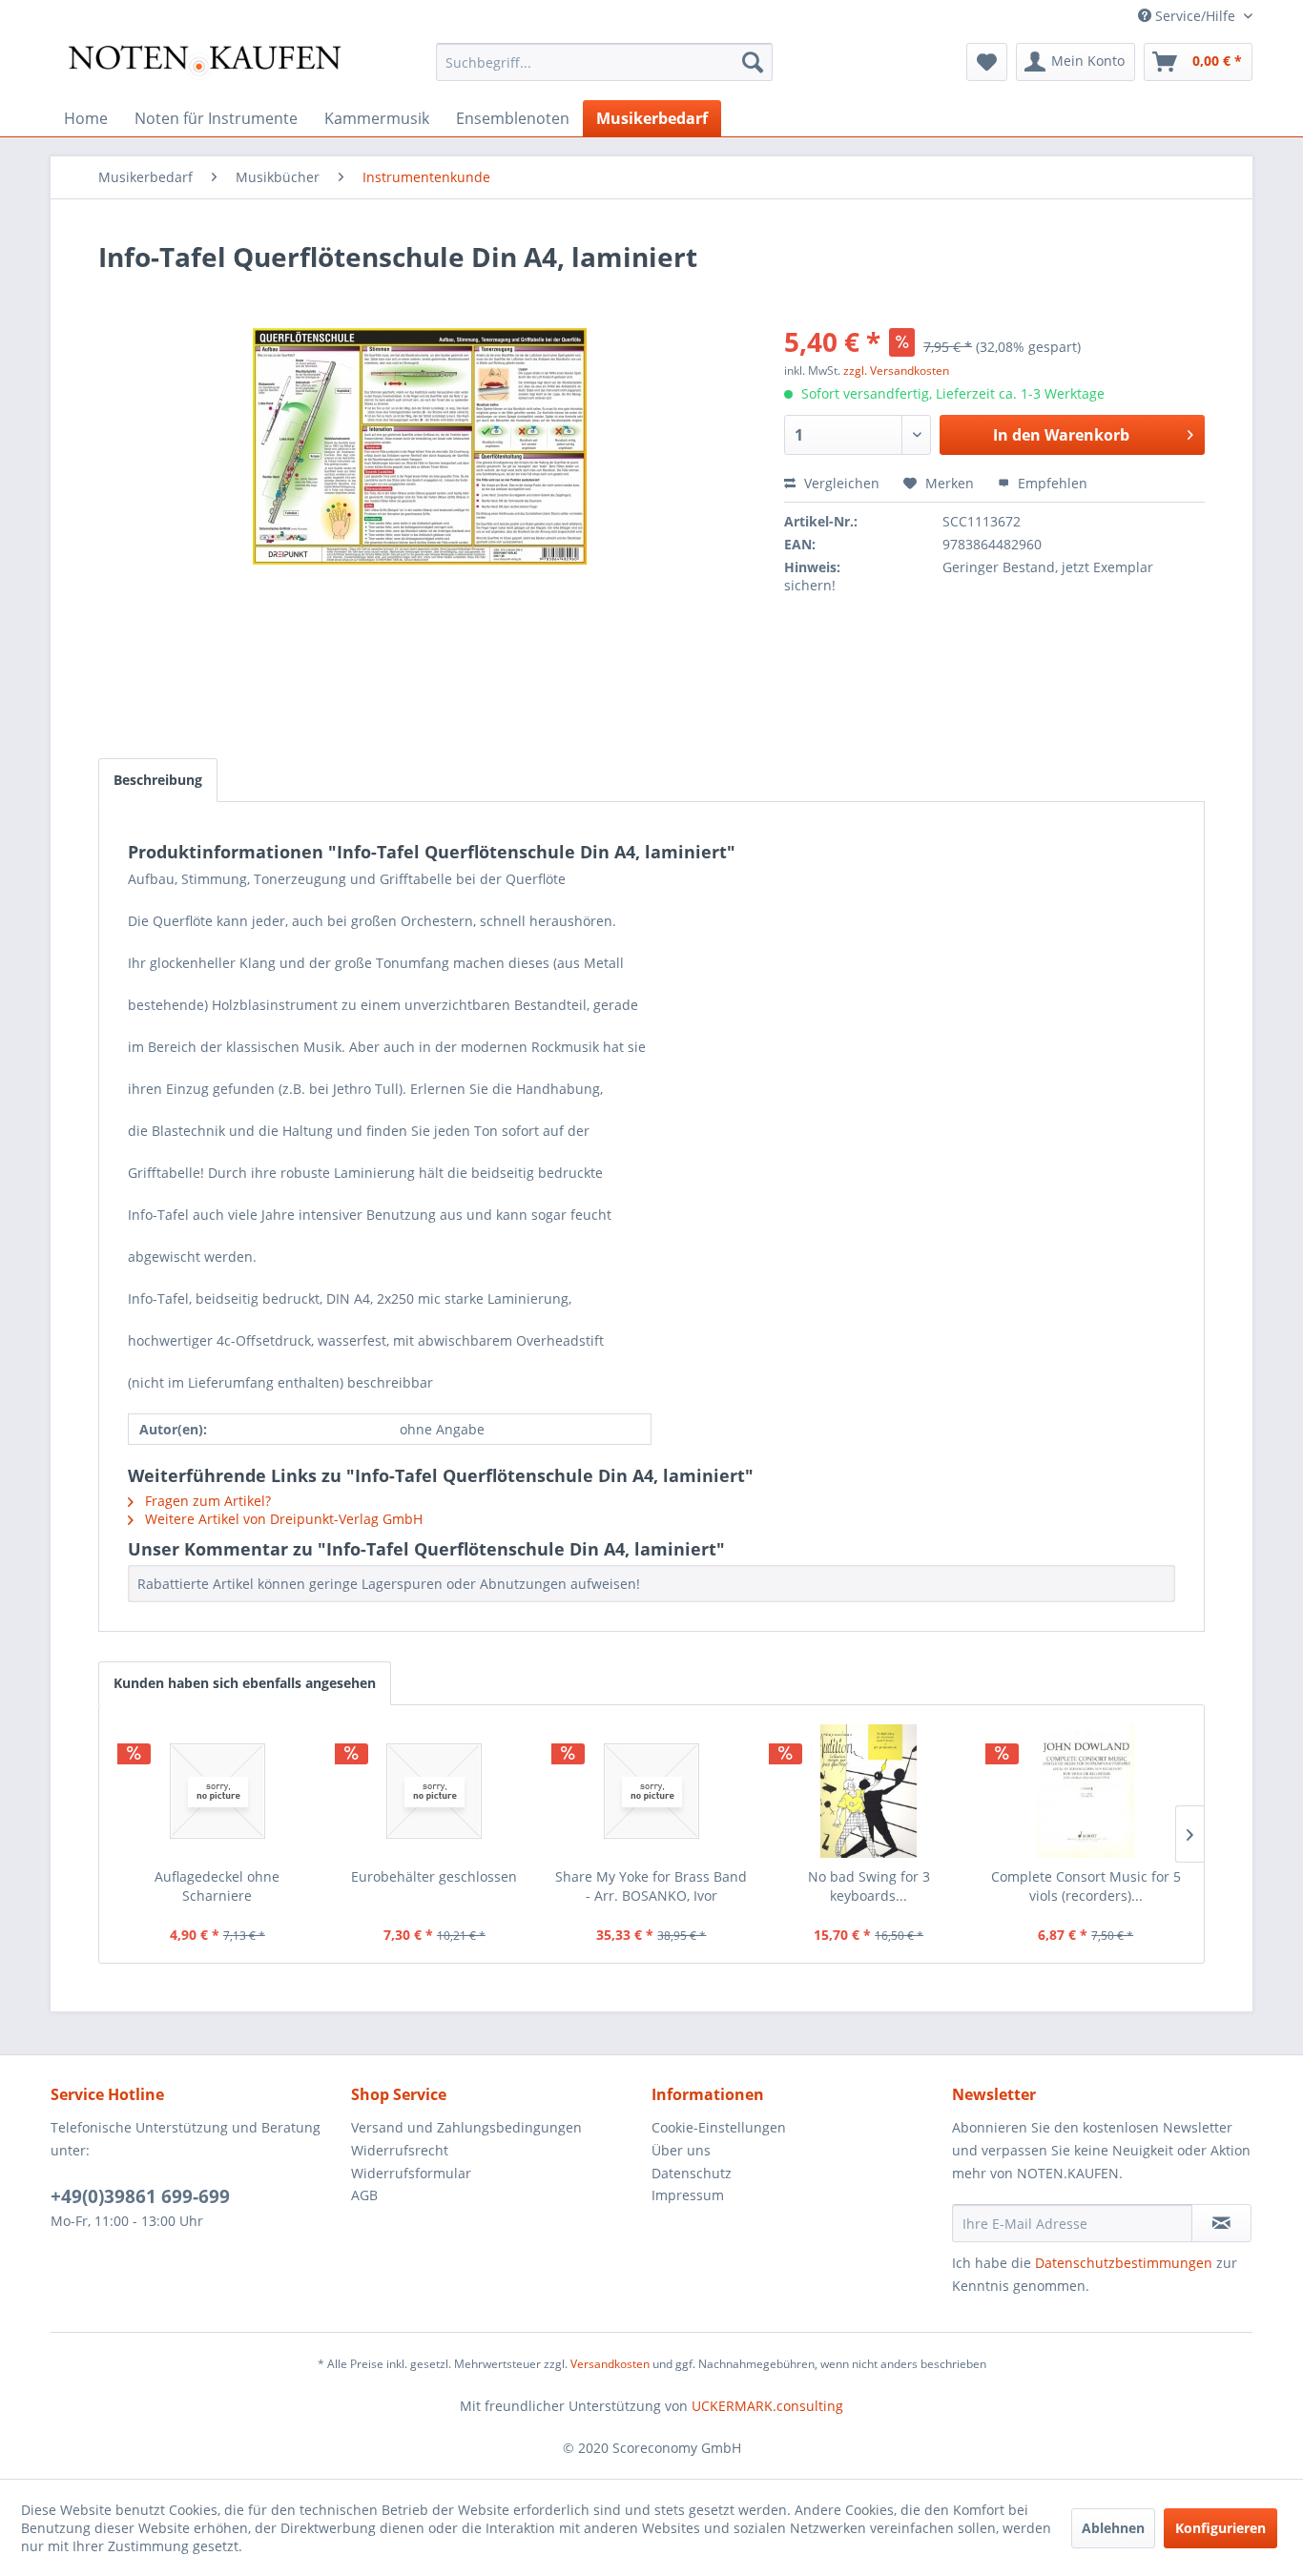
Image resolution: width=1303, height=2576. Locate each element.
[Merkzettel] (987, 62)
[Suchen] (753, 62)
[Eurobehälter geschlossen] (435, 1791)
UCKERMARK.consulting (767, 2406)
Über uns (681, 2150)
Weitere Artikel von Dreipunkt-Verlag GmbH (282, 1519)
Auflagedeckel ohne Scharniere (217, 1886)
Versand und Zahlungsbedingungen (466, 2127)
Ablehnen (1113, 2528)
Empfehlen (1051, 483)
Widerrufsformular (411, 2173)
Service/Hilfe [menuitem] (1195, 16)
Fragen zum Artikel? (206, 1501)
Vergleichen (840, 483)
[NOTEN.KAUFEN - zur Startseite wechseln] (204, 67)
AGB (364, 2195)
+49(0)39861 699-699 (140, 2196)
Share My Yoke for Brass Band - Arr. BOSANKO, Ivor (651, 1886)
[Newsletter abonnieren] (1221, 2223)
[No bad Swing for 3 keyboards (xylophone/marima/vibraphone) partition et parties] (869, 1791)
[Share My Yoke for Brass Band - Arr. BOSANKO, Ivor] (651, 1791)
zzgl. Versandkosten (896, 371)
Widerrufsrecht (400, 2150)
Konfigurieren (1220, 2528)
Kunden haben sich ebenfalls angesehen (245, 1683)
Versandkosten (610, 2364)
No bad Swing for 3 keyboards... (869, 1886)
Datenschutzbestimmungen (1124, 2263)
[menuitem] (604, 62)
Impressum (688, 2195)
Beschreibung (158, 780)
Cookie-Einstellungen (719, 2127)
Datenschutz (692, 2173)
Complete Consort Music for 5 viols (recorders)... (1086, 1886)
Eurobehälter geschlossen (434, 1876)
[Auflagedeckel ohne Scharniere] (217, 1791)
